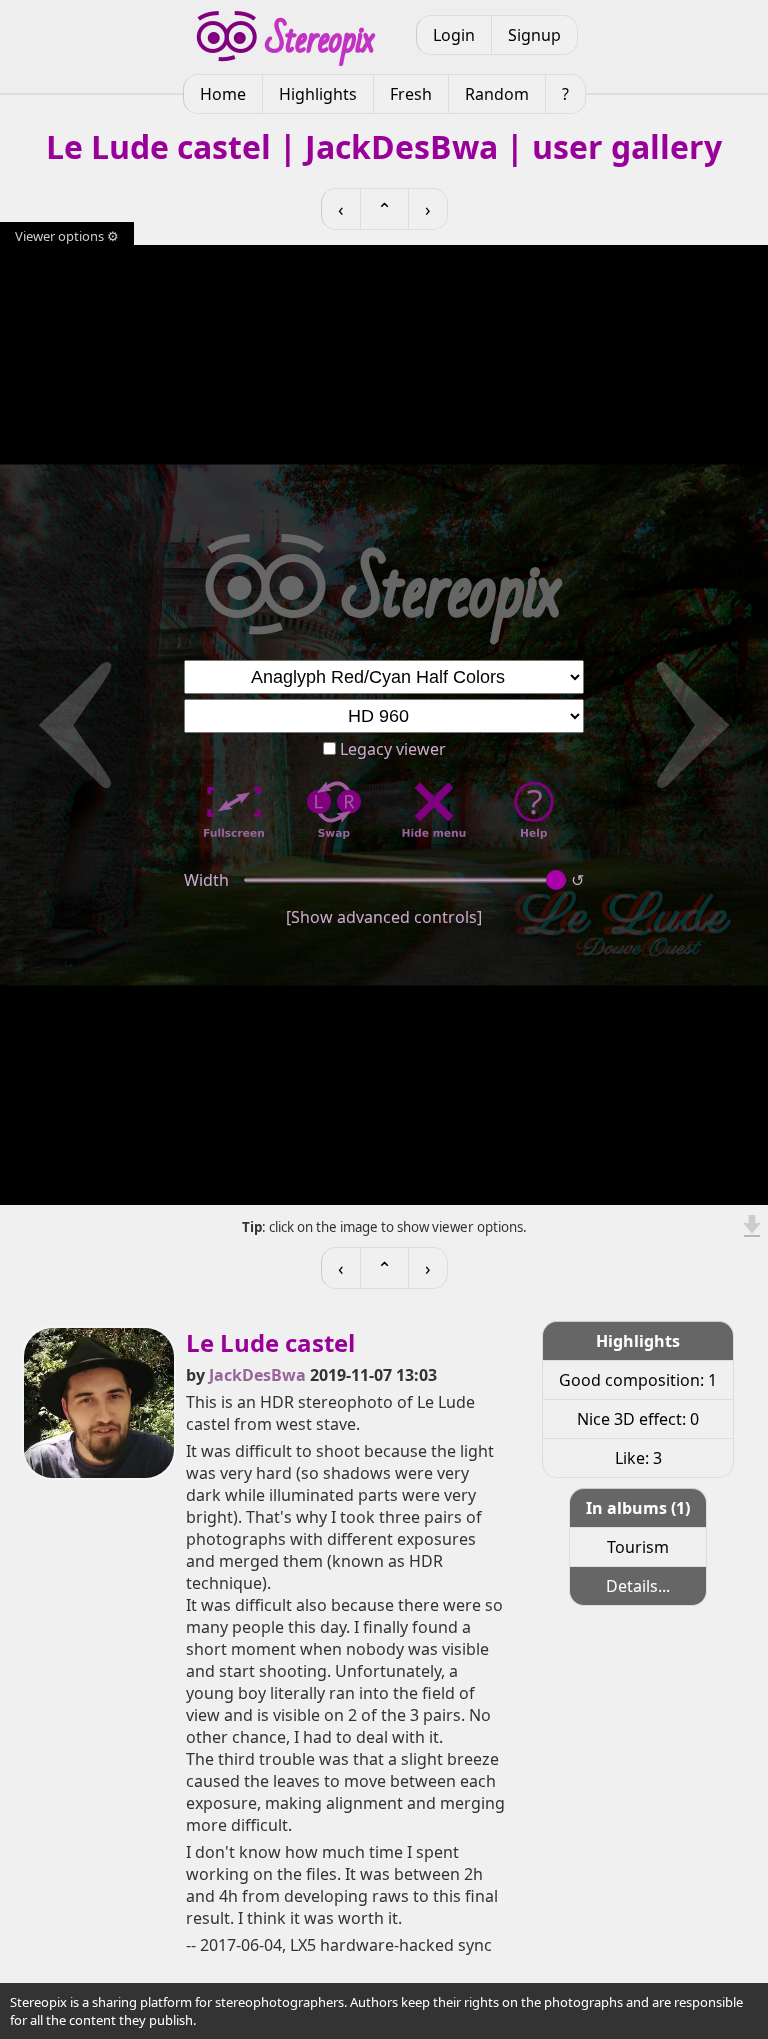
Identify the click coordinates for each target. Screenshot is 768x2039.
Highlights (318, 94)
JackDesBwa (257, 1375)
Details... (638, 1586)
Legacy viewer (391, 749)
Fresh (411, 94)
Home (223, 94)
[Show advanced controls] (384, 917)
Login (454, 35)
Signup (534, 35)
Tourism (638, 1547)
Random (497, 94)
